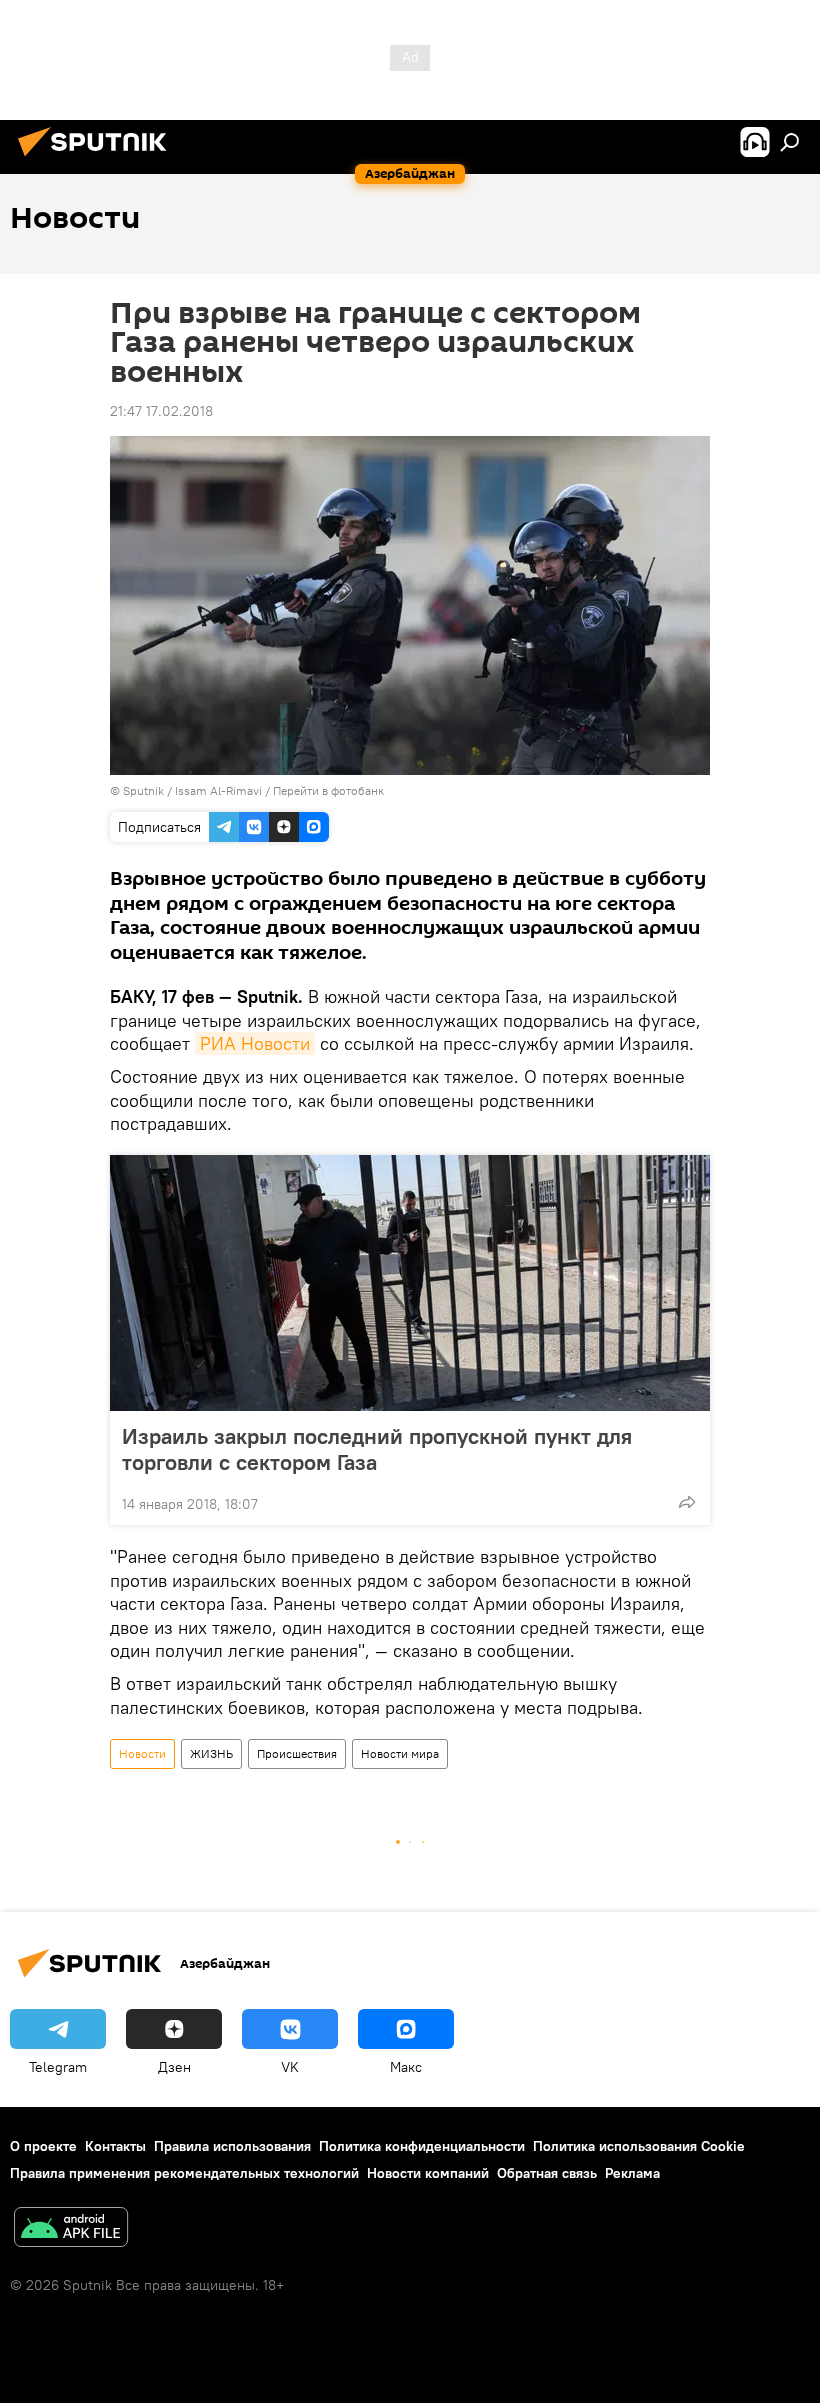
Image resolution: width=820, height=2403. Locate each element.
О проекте (43, 2146)
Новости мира (400, 1753)
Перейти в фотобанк (328, 790)
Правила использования (232, 2146)
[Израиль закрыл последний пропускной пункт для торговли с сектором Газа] (410, 1283)
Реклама (632, 2173)
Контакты (115, 2146)
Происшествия (297, 1753)
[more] (687, 1502)
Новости (142, 1753)
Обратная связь (547, 2173)
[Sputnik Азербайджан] (98, 159)
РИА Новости (255, 1043)
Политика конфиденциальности (422, 2146)
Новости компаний (428, 2173)
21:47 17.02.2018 (161, 411)
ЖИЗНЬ (211, 1753)
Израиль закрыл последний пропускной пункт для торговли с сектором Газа (377, 1449)
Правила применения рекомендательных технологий (184, 2173)
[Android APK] (71, 2229)
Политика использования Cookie (639, 2146)
